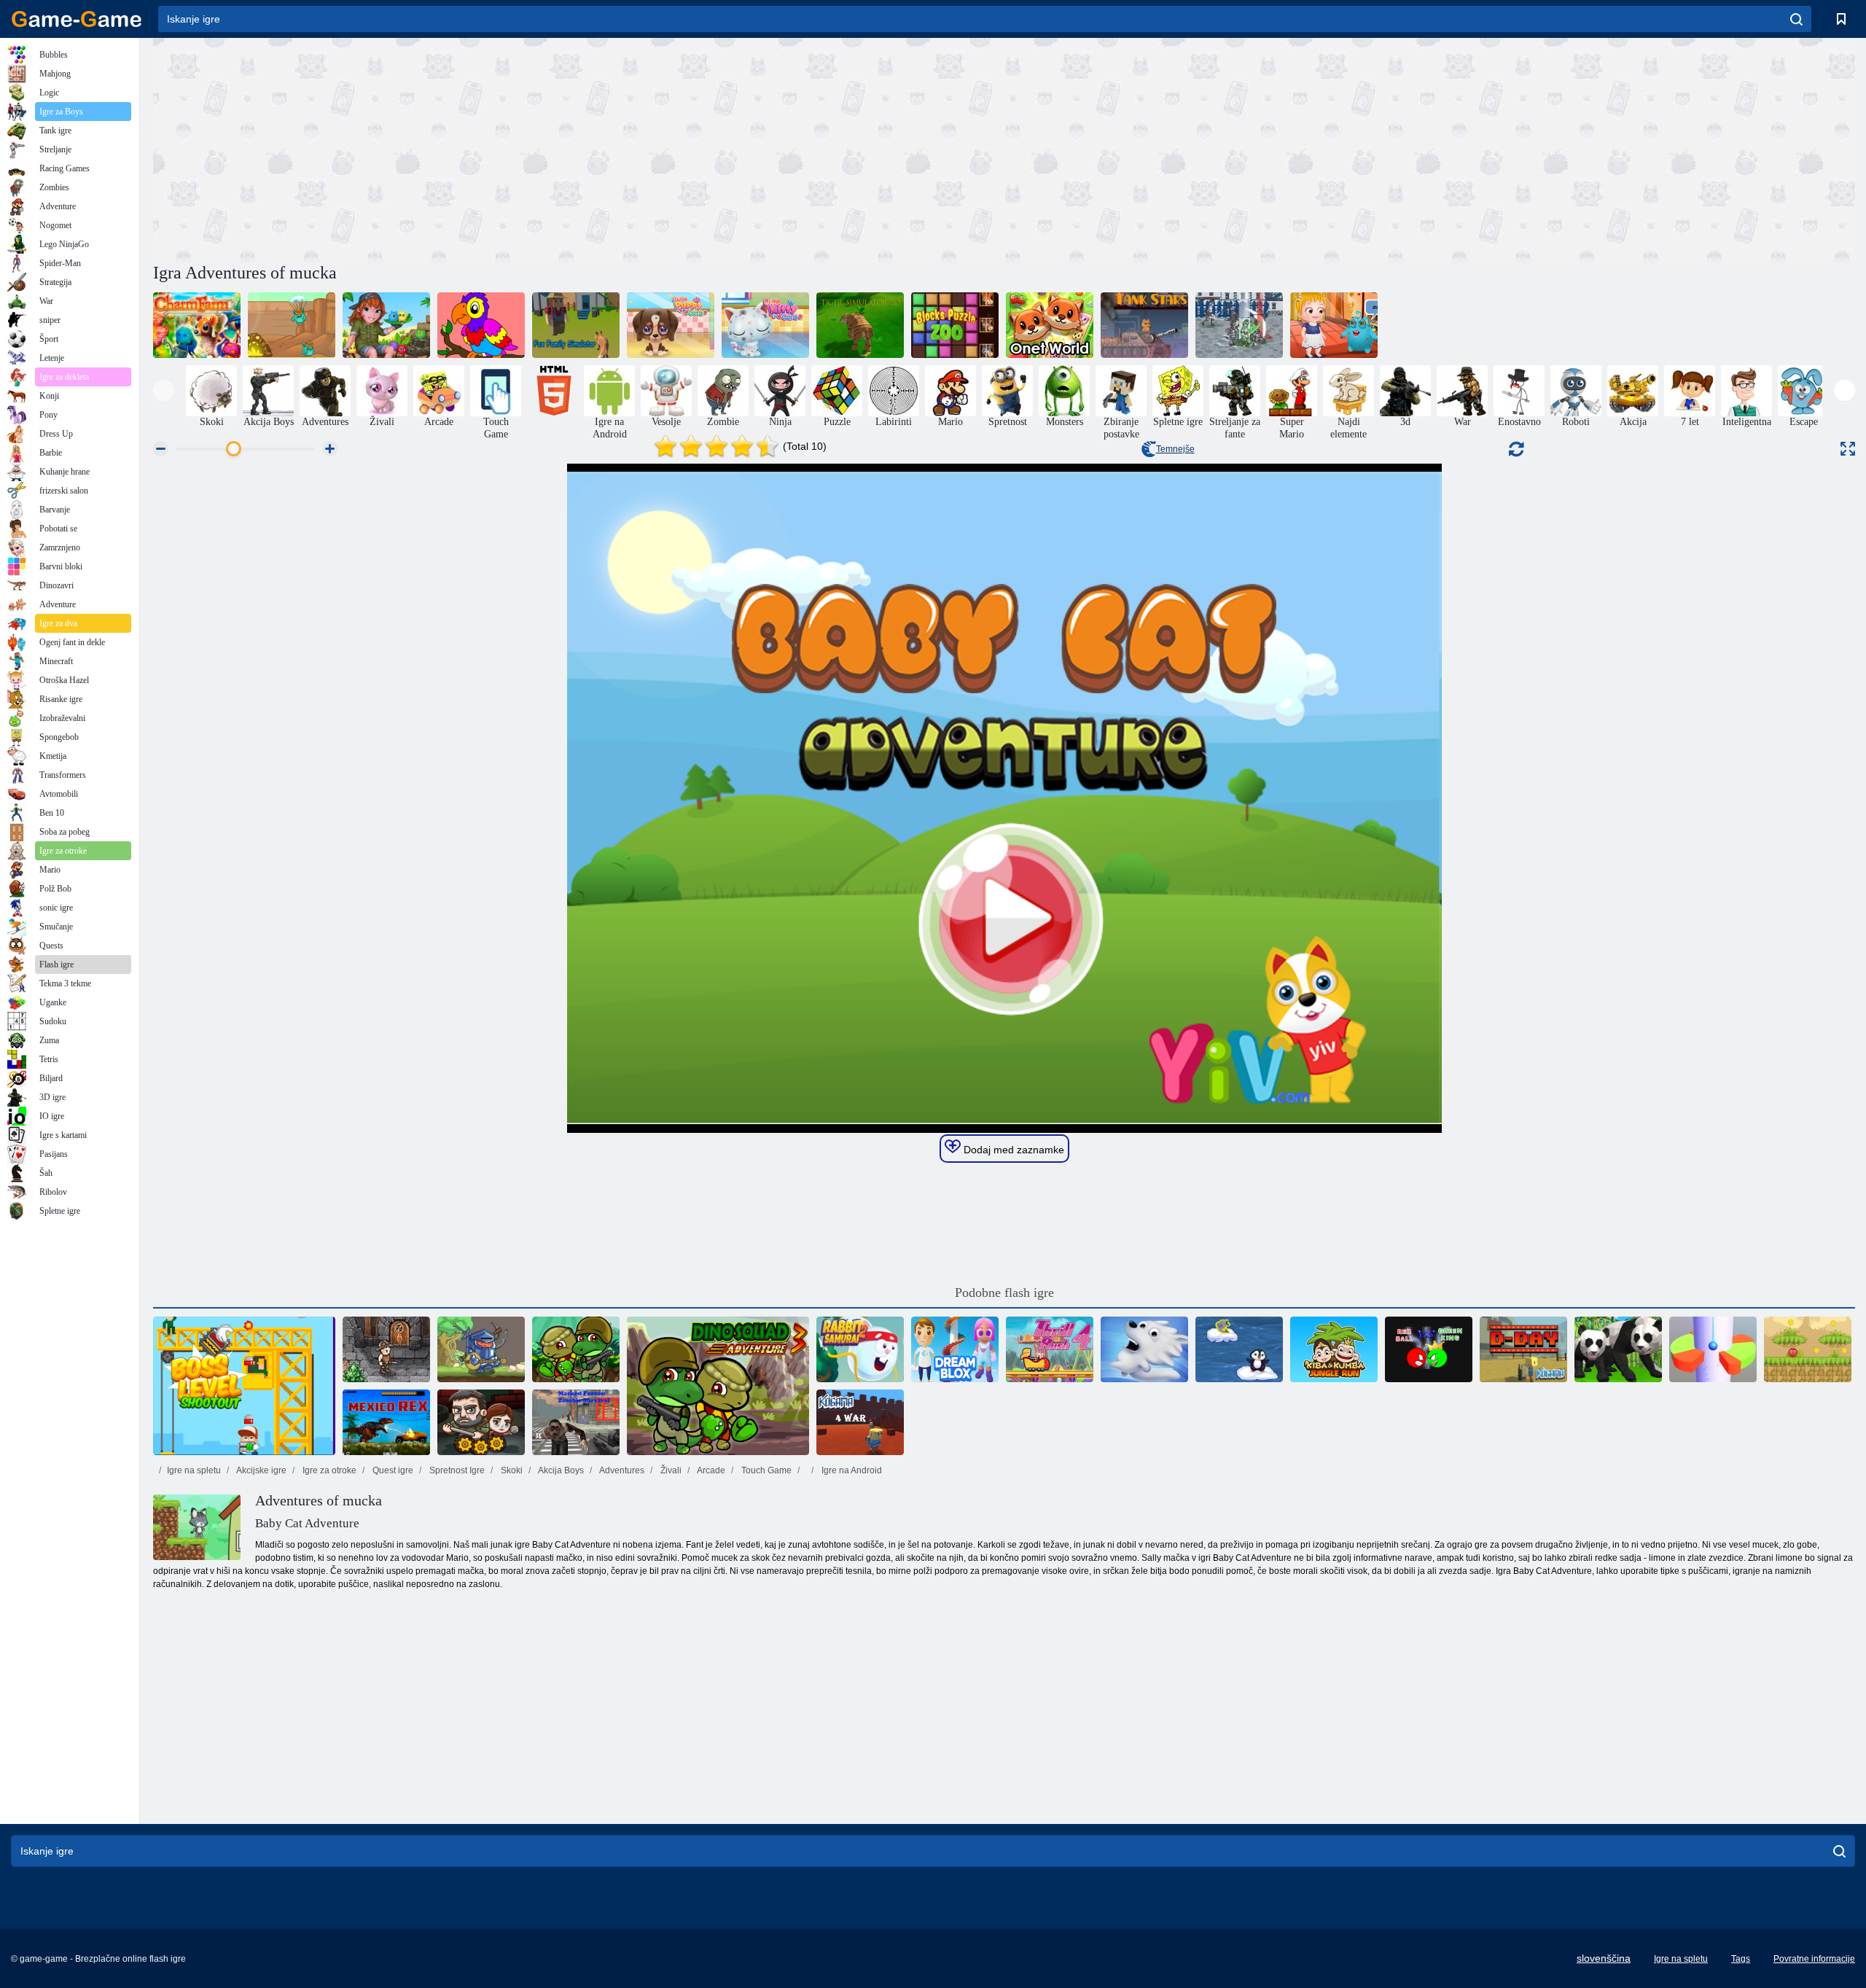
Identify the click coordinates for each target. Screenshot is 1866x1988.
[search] (1796, 19)
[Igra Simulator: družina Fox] (576, 325)
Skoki (511, 1470)
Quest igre (392, 1470)
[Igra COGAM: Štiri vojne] (860, 1422)
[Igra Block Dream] (955, 1349)
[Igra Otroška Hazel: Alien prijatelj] (1334, 325)
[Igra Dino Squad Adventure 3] (718, 1386)
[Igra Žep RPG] (386, 1349)
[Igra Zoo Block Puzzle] (955, 325)
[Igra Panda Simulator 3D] (1618, 1349)
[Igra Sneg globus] (1144, 1349)
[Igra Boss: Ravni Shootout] (244, 1386)
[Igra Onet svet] (1050, 325)
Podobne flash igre (1004, 1293)
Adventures (621, 1470)
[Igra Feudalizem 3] (1239, 325)
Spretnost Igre (456, 1470)
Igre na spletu (194, 1470)
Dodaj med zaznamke (1012, 1150)
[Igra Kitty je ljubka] (765, 325)
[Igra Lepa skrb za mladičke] (671, 325)
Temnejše (1175, 449)
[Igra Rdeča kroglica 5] (1808, 1349)
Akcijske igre (261, 1470)
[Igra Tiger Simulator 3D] (860, 325)
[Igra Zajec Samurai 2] (860, 1349)
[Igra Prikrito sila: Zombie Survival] (576, 1422)
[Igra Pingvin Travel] (1239, 1349)
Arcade (710, 1470)
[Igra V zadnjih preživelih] (481, 1422)
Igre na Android (851, 1470)
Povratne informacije (1814, 1959)
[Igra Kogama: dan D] (1523, 1349)
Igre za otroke (328, 1470)
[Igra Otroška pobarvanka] (481, 325)
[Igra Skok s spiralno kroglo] (1713, 1349)
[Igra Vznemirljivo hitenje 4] (1050, 1349)
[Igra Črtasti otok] (386, 325)
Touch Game (765, 1470)
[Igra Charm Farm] (197, 325)
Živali (670, 1470)
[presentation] (164, 390)
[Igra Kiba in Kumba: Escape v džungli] (1334, 1349)
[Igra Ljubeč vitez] (481, 1349)
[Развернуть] (1848, 449)
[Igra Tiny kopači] (292, 325)
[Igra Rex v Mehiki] (386, 1422)
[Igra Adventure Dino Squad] (576, 1349)
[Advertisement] (579, 148)
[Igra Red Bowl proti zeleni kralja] (1429, 1349)
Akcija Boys (560, 1470)
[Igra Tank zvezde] (1144, 325)
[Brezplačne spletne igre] (77, 19)
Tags (1741, 1959)
